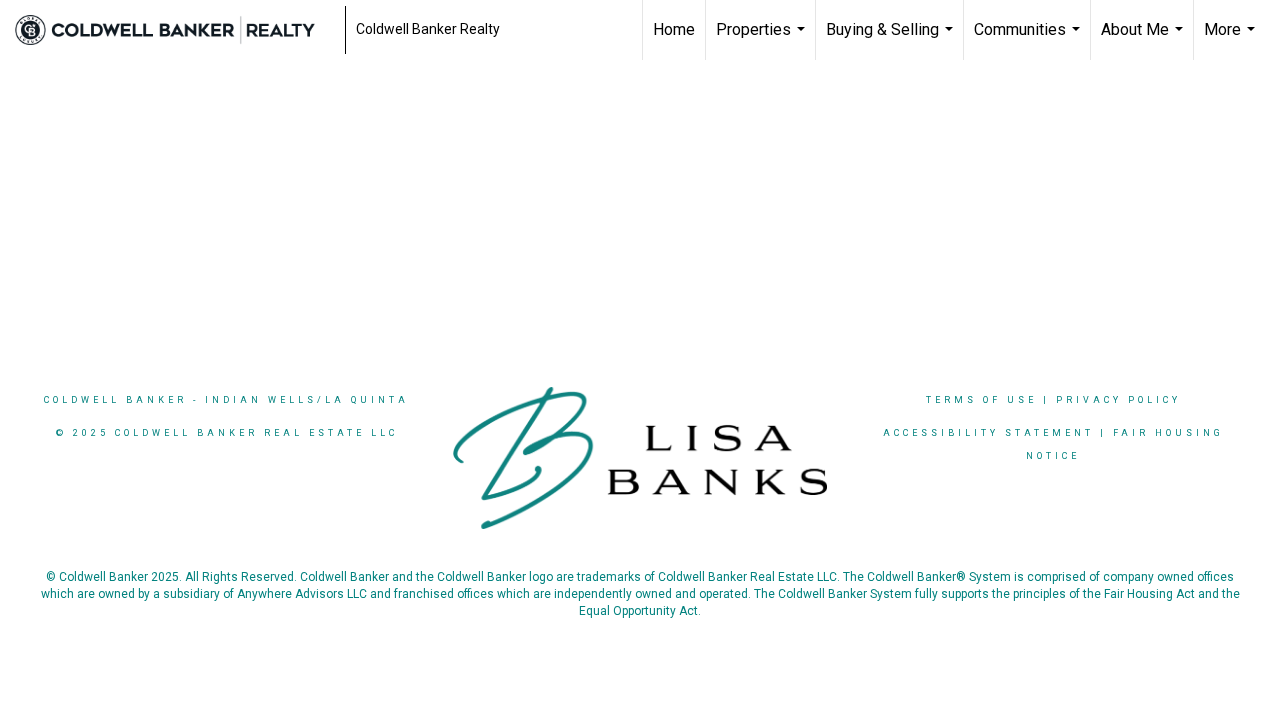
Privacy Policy (1118, 400)
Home (674, 29)
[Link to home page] (175, 30)
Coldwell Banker (115, 400)
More (1232, 40)
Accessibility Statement (988, 433)
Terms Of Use (981, 400)
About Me (1144, 40)
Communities (1029, 40)
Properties (763, 40)
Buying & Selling (892, 40)
